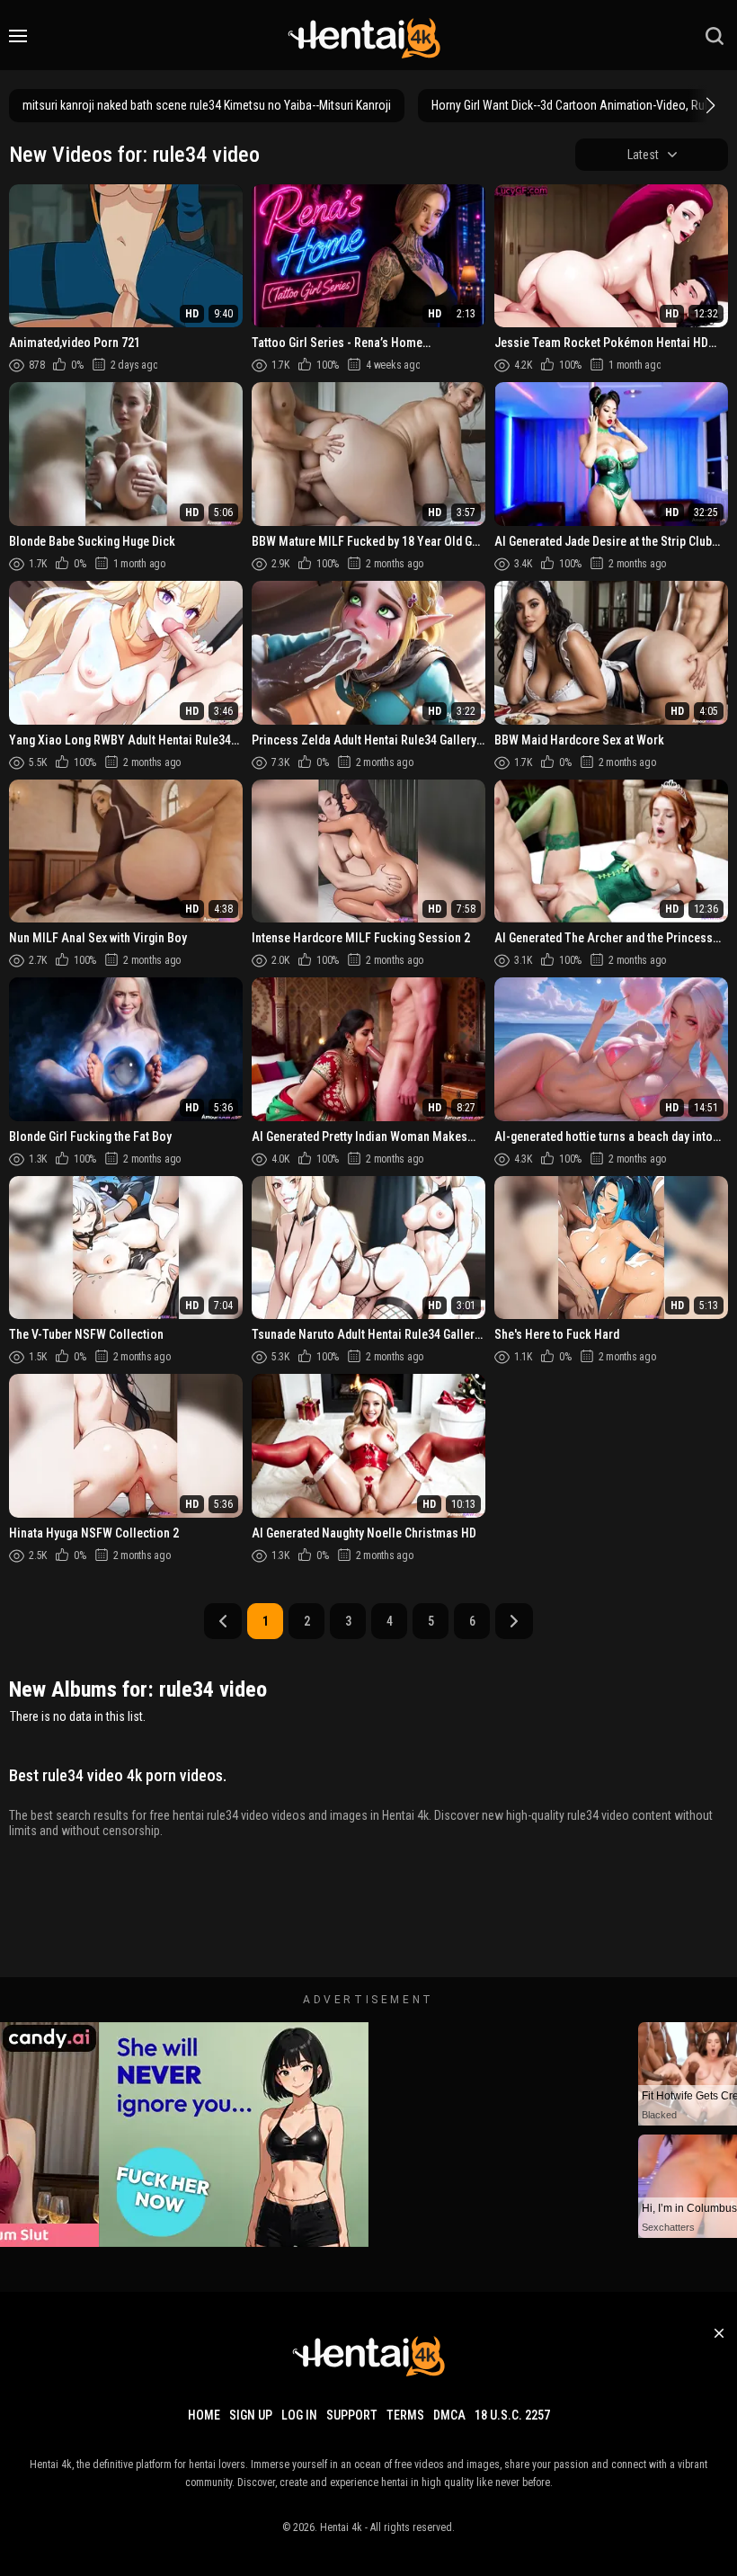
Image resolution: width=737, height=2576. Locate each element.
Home (204, 2415)
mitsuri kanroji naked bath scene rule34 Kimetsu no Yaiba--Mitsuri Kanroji (207, 105)
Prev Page (223, 1621)
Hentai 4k (341, 2527)
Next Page (514, 1621)
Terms (405, 2415)
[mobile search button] (715, 36)
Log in (299, 2415)
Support (352, 2415)
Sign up (251, 2415)
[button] (708, 105)
